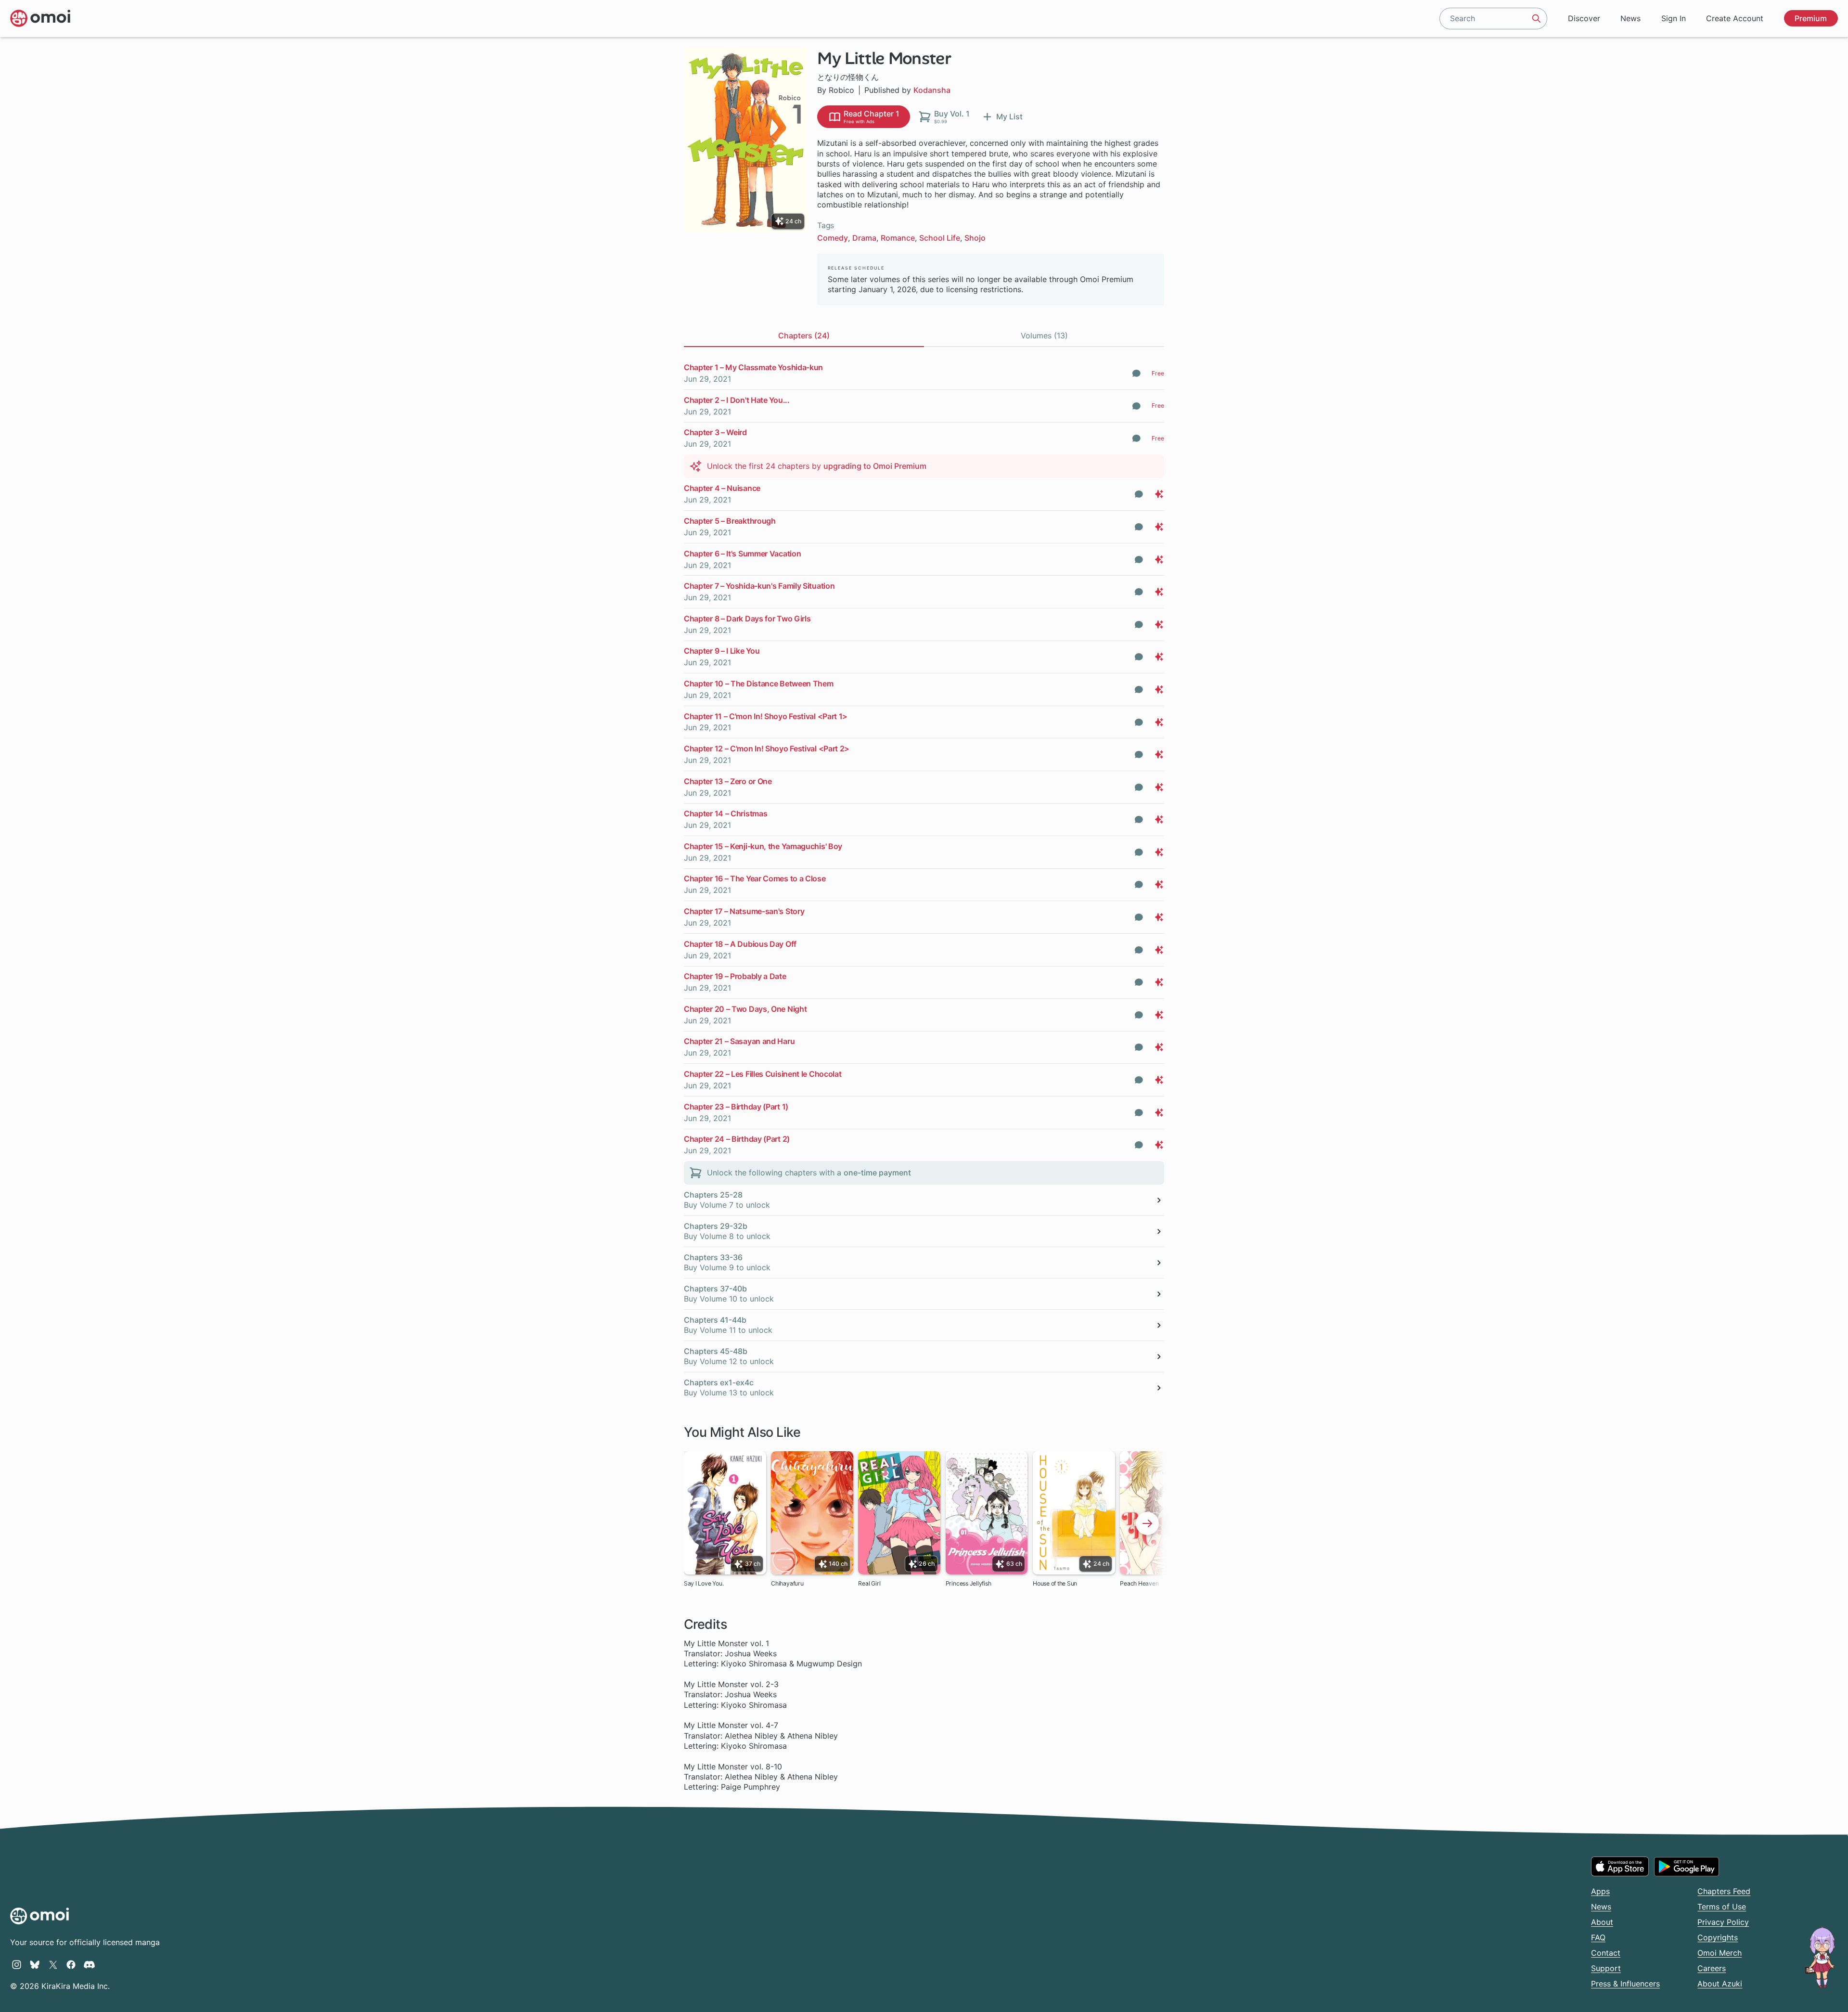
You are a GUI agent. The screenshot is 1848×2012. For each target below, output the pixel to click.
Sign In (1674, 18)
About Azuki (1720, 1984)
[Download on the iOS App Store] (1620, 1866)
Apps (1600, 1891)
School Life (940, 238)
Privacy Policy (1723, 1922)
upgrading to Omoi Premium (875, 466)
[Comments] (1136, 373)
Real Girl (869, 1583)
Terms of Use (1722, 1907)
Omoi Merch (1720, 1953)
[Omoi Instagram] (17, 1964)
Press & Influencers (1625, 1984)
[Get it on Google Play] (1687, 1867)
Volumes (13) (1044, 335)
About (1602, 1922)
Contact (1606, 1953)
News (1630, 18)
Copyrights (1718, 1937)
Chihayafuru (787, 1583)
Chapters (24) (804, 335)
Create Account (1735, 18)
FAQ (1598, 1937)
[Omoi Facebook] (71, 1964)
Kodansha (932, 90)
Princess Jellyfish (969, 1583)
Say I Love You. (704, 1583)
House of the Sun (1055, 1583)
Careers (1712, 1968)
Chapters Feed (1724, 1891)
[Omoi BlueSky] (35, 1964)
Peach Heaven (1139, 1583)
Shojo (975, 238)
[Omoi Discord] (89, 1964)
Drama (864, 238)
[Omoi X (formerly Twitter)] (53, 1964)
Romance (898, 238)
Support (1606, 1968)
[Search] (1537, 18)
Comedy (833, 238)
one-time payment (877, 1173)
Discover (1584, 18)
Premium (1811, 18)
